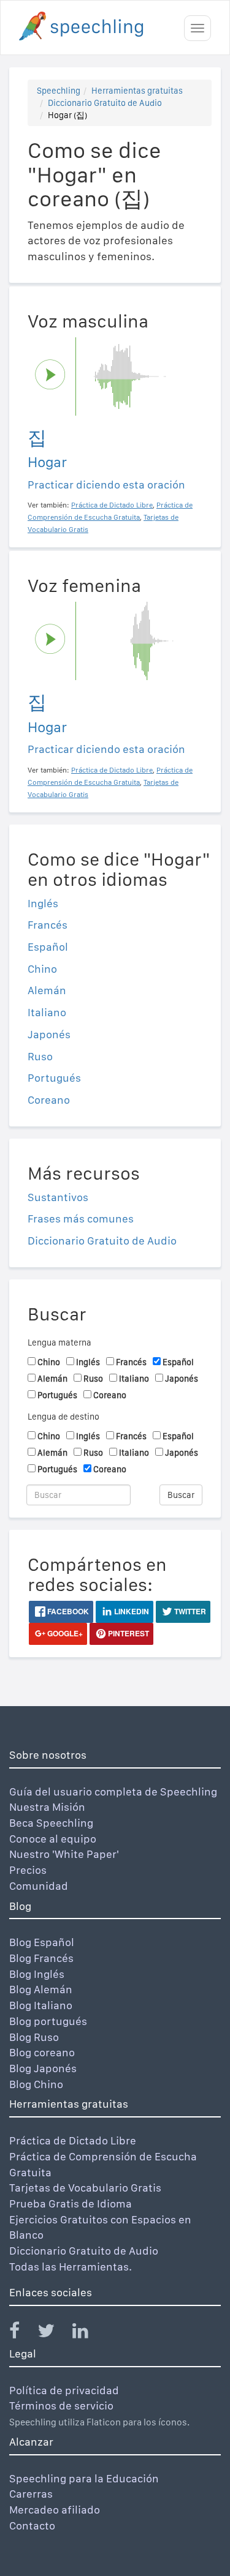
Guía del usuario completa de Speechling (113, 1792)
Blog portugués (48, 2021)
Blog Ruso (34, 2037)
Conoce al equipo (53, 1839)
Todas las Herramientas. (71, 2267)
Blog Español (42, 1942)
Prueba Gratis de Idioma (71, 2203)
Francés (48, 925)
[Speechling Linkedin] (88, 2333)
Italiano (47, 1012)
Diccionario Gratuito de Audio (105, 103)
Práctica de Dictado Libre (73, 2140)
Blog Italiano (41, 2005)
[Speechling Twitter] (54, 2333)
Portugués (54, 1078)
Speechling (59, 91)
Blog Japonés (43, 2068)
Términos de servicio (61, 2406)
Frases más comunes (81, 1219)
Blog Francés (41, 1958)
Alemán (47, 990)
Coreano (49, 1100)
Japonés (49, 1034)
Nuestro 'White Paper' (64, 1854)
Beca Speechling (51, 1823)
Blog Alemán (41, 1989)
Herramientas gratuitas (137, 91)
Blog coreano (42, 2052)
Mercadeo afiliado (55, 2510)
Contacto (32, 2525)
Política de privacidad (64, 2390)
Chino (42, 969)
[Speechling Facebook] (22, 2333)
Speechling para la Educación (84, 2478)
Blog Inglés (37, 1974)
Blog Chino (36, 2084)
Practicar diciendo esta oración (106, 485)
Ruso (40, 1056)
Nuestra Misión (47, 1807)
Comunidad (39, 1886)
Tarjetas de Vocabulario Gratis (85, 2188)
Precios (28, 1870)
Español (48, 947)
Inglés (43, 903)
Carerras (31, 2494)
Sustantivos (58, 1197)
